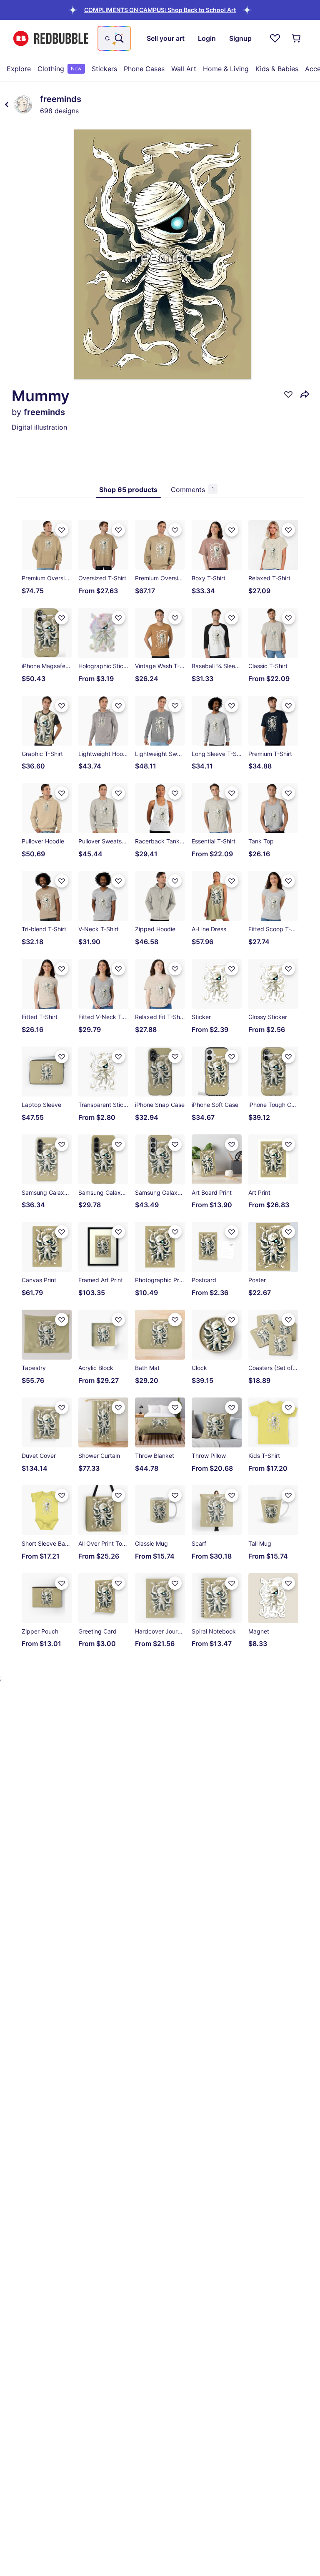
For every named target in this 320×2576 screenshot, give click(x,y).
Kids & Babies (277, 69)
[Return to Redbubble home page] (51, 39)
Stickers (104, 69)
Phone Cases (144, 69)
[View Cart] (297, 38)
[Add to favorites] (288, 394)
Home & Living (226, 69)
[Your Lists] (275, 38)
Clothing (60, 69)
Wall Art (184, 69)
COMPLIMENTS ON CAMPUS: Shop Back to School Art (160, 10)
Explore (19, 69)
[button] (160, 10)
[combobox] (114, 38)
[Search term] (118, 38)
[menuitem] (19, 69)
